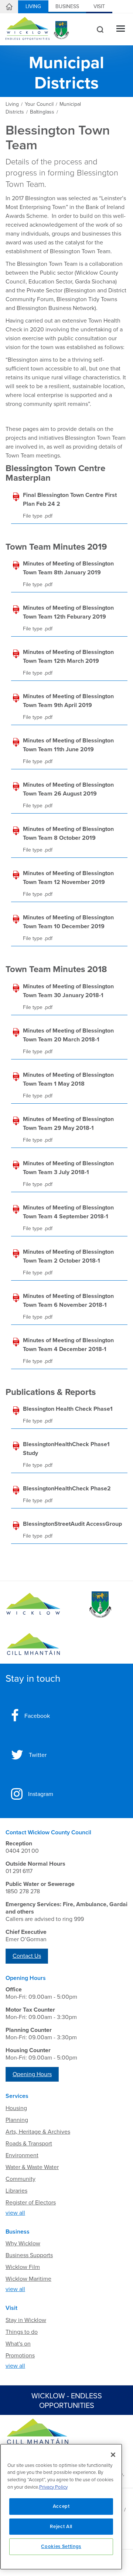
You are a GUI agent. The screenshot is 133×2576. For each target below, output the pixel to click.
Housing (16, 2108)
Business (67, 6)
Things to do (22, 2332)
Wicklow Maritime (28, 2279)
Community (21, 2179)
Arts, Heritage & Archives (38, 2132)
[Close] (113, 2455)
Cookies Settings (61, 2547)
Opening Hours (32, 2074)
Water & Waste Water (32, 2167)
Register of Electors (31, 2203)
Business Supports (29, 2255)
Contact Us (27, 1956)
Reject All (61, 2527)
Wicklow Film (23, 2267)
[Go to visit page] (100, 1605)
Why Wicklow (23, 2243)
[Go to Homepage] (33, 1605)
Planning (17, 2120)
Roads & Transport (29, 2144)
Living (33, 6)
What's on (18, 2344)
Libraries (16, 2191)
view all (15, 2213)
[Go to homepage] (33, 1644)
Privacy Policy (53, 2487)
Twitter (38, 1755)
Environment (22, 2155)
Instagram (41, 1794)
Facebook (37, 1716)
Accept (61, 2506)
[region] (61, 2507)
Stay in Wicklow (26, 2320)
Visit (99, 6)
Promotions (20, 2356)
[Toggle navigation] (121, 29)
